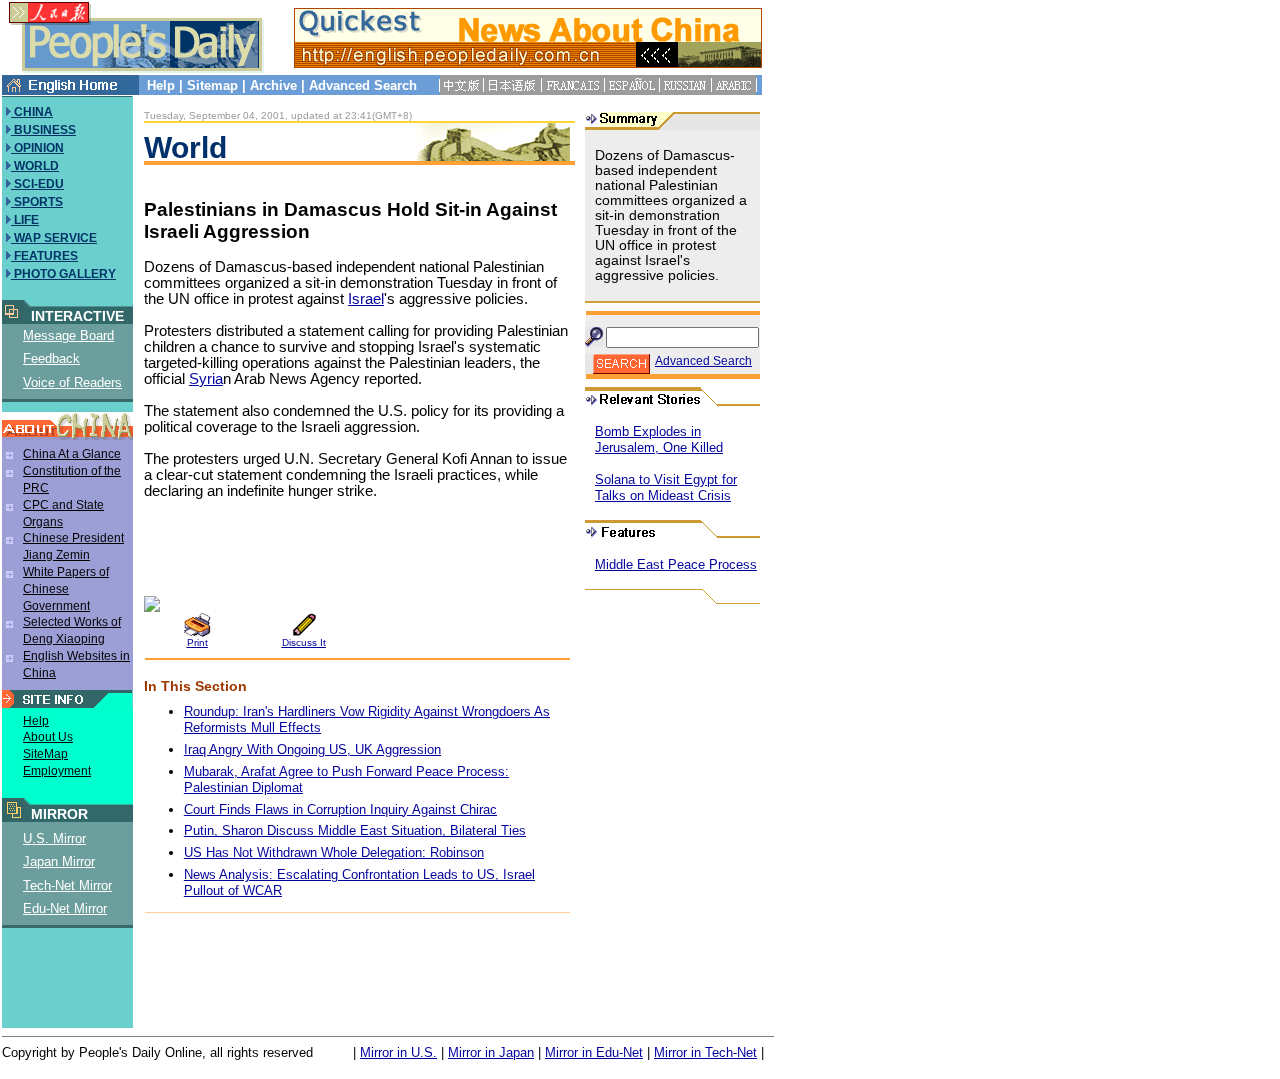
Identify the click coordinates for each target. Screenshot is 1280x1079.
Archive (273, 85)
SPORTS (37, 202)
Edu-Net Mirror (65, 908)
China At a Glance (72, 454)
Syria (206, 379)
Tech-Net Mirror (67, 885)
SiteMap (45, 754)
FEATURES (44, 256)
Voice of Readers (72, 382)
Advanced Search (363, 85)
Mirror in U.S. (398, 1052)
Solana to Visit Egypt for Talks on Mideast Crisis (666, 487)
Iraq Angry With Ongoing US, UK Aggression (312, 749)
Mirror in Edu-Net (594, 1052)
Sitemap (212, 85)
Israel (366, 299)
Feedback (51, 358)
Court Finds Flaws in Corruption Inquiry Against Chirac (340, 809)
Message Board (68, 335)
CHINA (32, 112)
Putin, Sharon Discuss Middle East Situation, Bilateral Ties (355, 830)
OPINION (37, 148)
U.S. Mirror (54, 838)
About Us (48, 737)
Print (197, 642)
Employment (57, 771)
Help (161, 85)
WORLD (35, 166)
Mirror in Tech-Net (705, 1052)
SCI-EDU (37, 184)
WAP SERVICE (54, 238)
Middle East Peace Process (676, 564)
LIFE (25, 220)
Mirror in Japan (491, 1052)
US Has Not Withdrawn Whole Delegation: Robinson (334, 852)
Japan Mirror (59, 861)
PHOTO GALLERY (63, 274)
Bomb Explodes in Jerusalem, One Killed (659, 439)
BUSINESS (43, 130)
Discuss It (304, 642)
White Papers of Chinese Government (66, 589)
